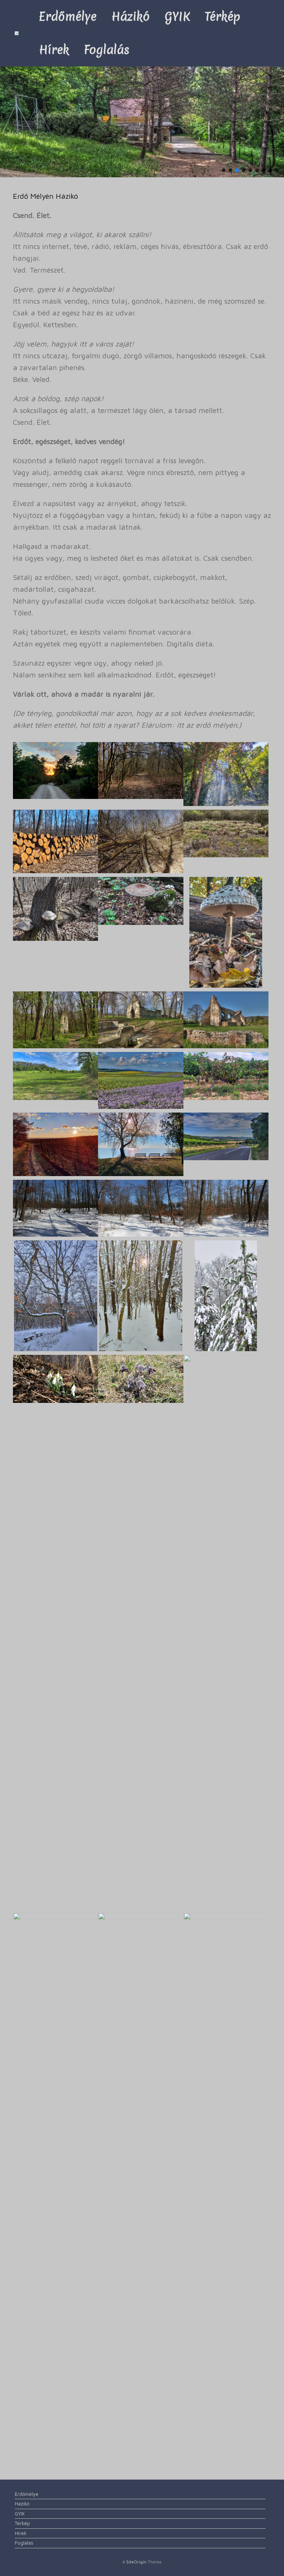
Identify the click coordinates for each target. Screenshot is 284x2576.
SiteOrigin (136, 2562)
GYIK (177, 16)
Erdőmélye (68, 16)
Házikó (131, 16)
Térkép (223, 16)
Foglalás (107, 50)
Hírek (54, 50)
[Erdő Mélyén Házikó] (17, 33)
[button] (224, 170)
